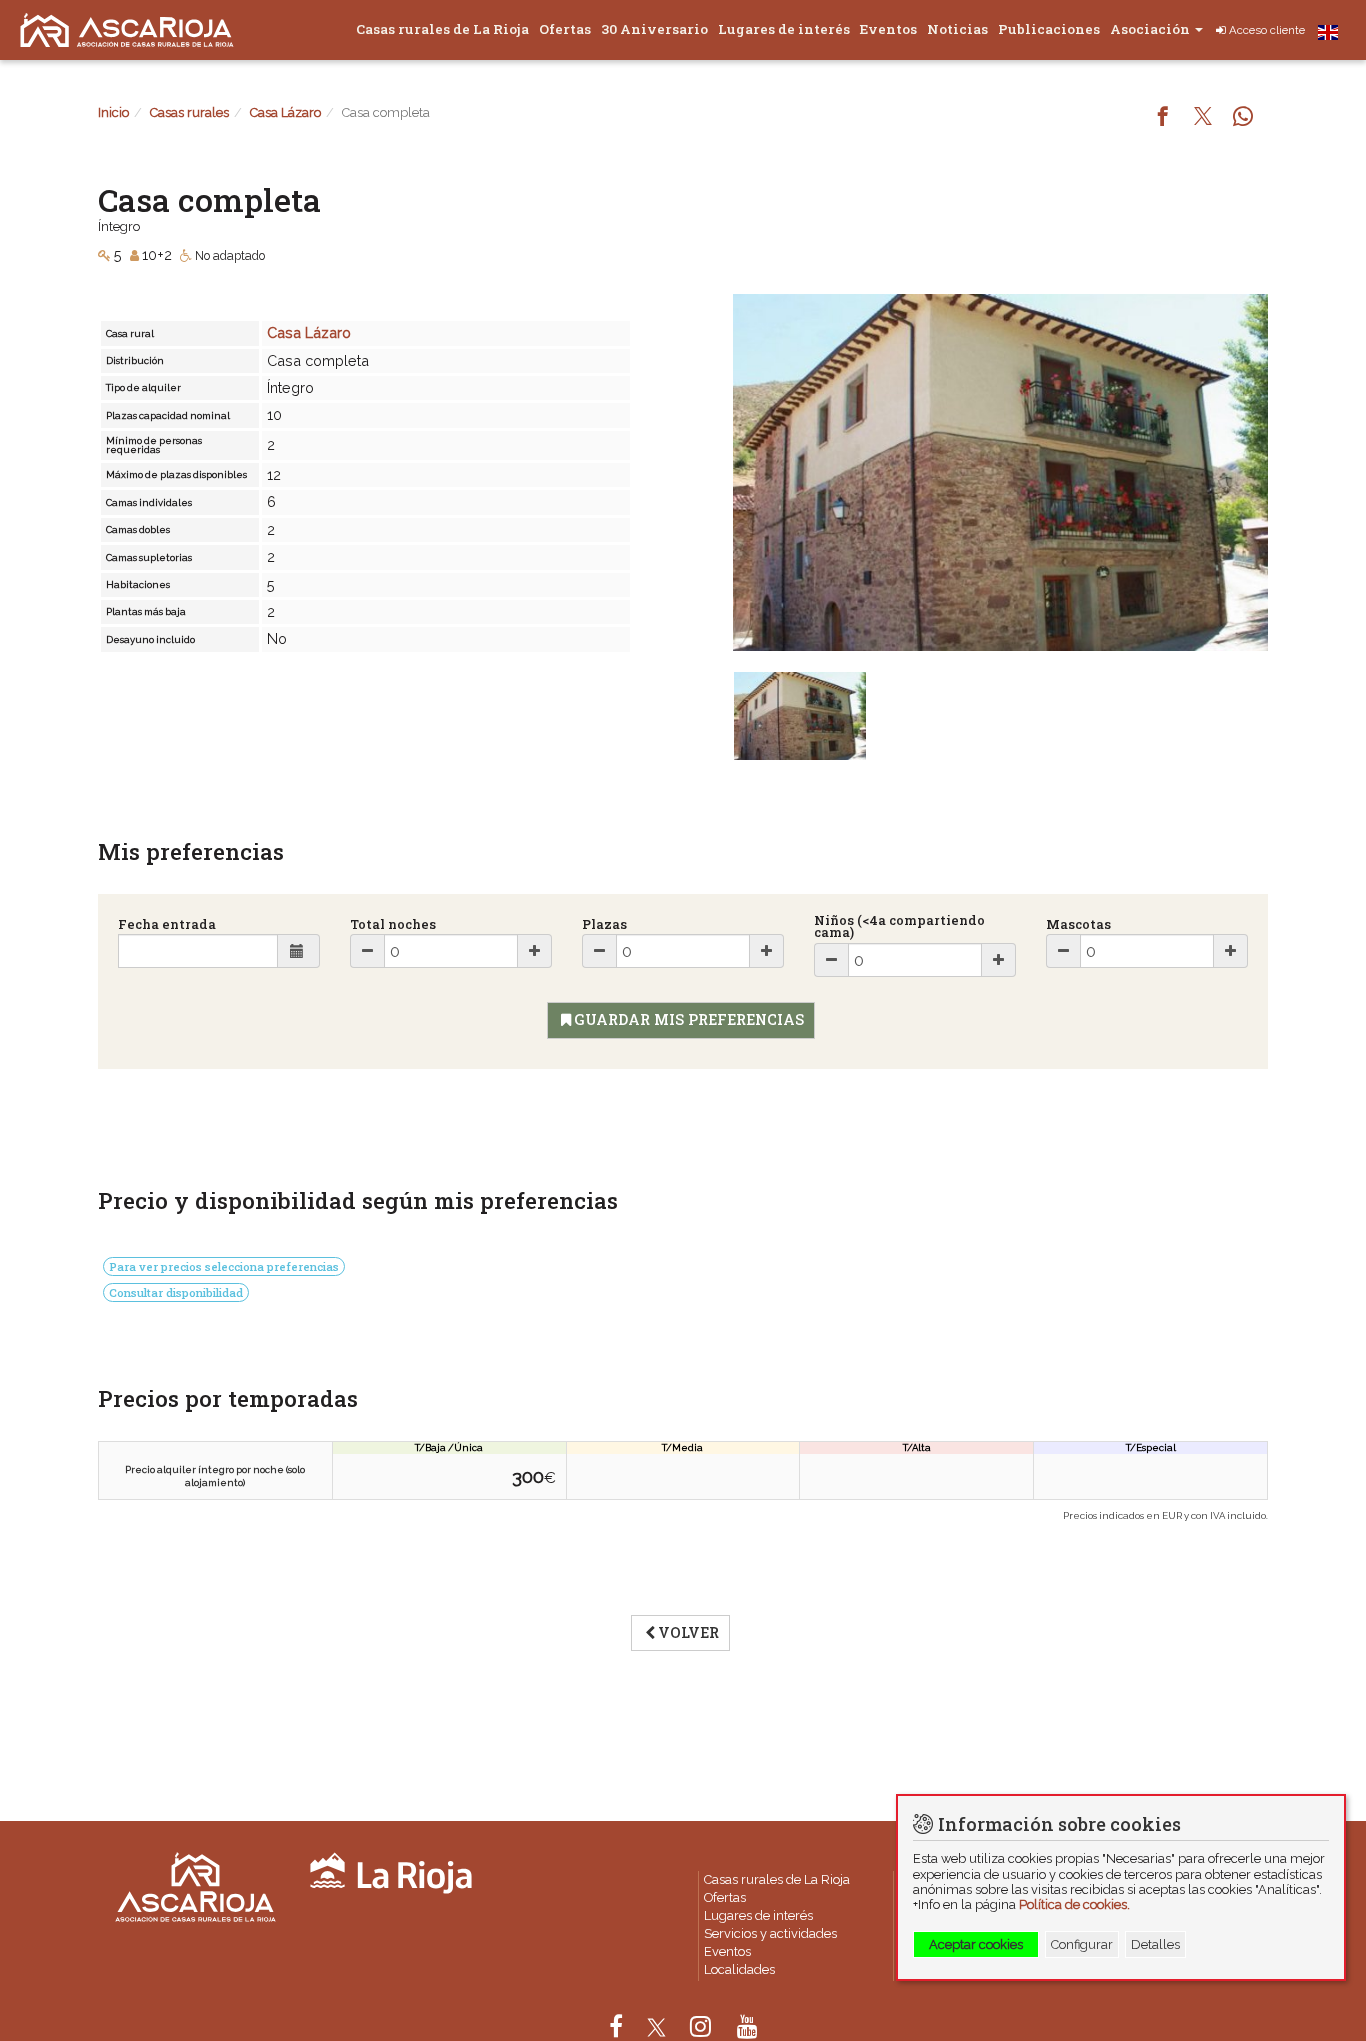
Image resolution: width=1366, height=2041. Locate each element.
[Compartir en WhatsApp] (1243, 118)
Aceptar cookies (976, 1944)
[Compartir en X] (1203, 118)
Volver (688, 1632)
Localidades (739, 1969)
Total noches (393, 924)
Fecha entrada (167, 924)
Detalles (1155, 1944)
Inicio (113, 112)
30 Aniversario (654, 29)
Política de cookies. (1074, 1904)
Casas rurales (189, 112)
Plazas (604, 924)
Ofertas (565, 29)
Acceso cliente (1267, 30)
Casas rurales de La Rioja (442, 29)
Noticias (957, 29)
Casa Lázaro (285, 112)
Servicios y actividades (770, 1933)
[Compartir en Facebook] (1163, 118)
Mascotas (1078, 924)
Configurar (1082, 1944)
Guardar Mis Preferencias (689, 1019)
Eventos (888, 29)
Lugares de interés (784, 29)
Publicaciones (1049, 29)
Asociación (1151, 29)
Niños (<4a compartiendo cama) (899, 927)
